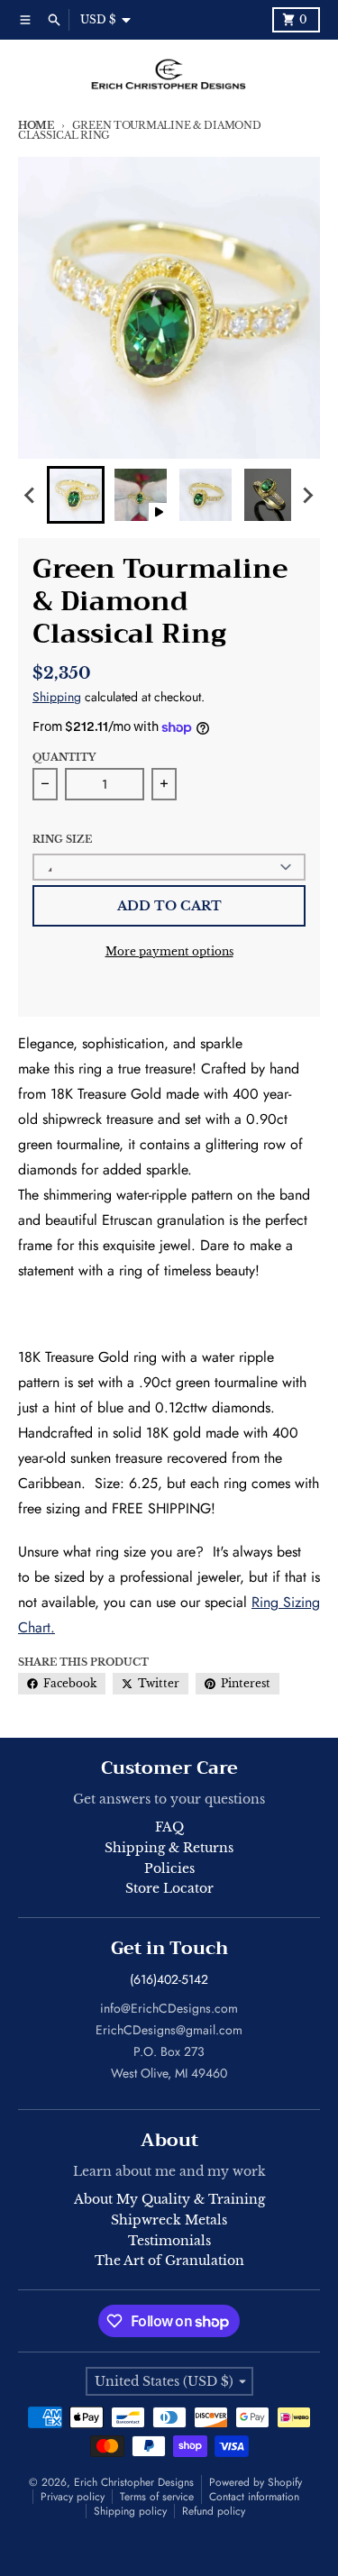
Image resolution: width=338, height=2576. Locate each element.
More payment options (169, 951)
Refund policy (214, 2511)
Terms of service (157, 2497)
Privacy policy (73, 2497)
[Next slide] (307, 495)
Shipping (57, 697)
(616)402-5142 (169, 1979)
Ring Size (62, 839)
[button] (76, 495)
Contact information (254, 2497)
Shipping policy (130, 2511)
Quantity (64, 757)
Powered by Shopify (256, 2482)
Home (36, 125)
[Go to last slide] (31, 495)
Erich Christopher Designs (134, 2482)
